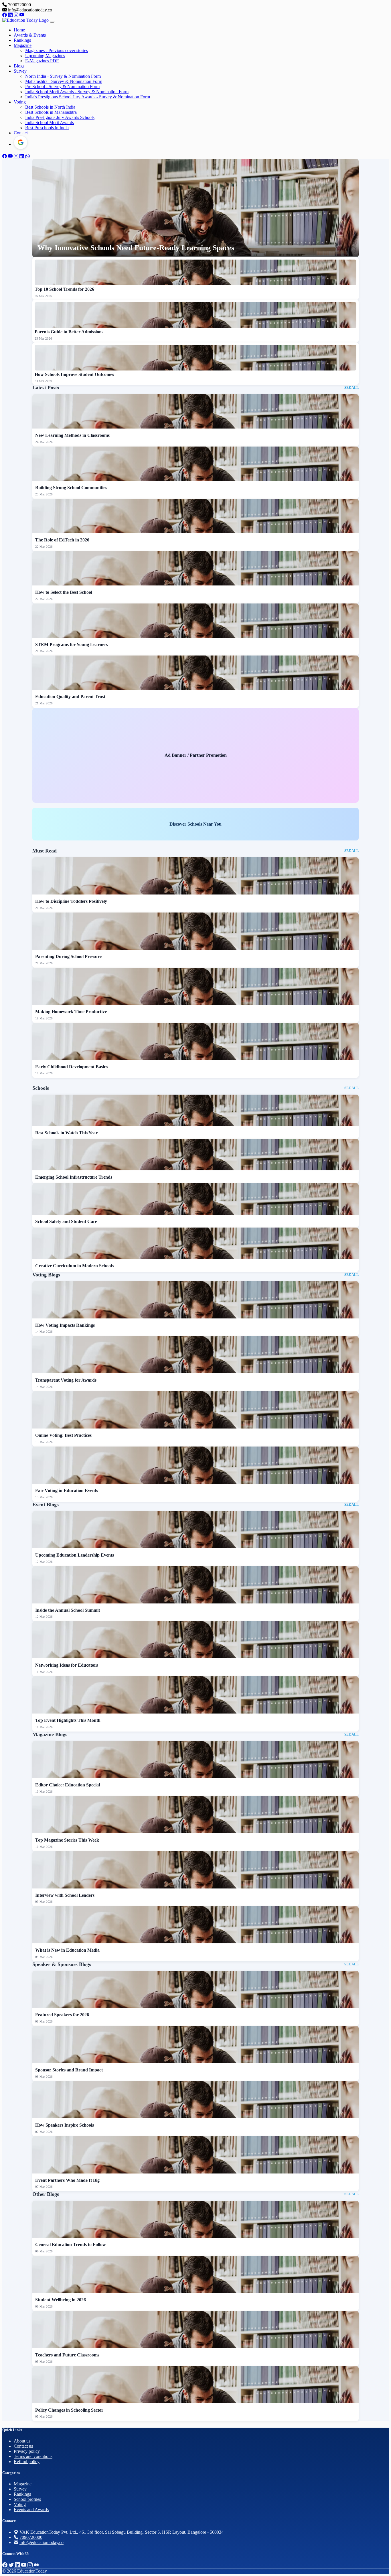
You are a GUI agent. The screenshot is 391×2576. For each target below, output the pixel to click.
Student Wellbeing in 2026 (61, 2300)
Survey (20, 71)
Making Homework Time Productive (71, 1012)
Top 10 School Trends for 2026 (64, 289)
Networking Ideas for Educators (67, 1665)
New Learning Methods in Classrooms (72, 435)
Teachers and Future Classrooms (67, 2355)
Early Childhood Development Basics (71, 1067)
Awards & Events (30, 35)
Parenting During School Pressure (68, 956)
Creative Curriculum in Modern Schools (74, 1266)
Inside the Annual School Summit (68, 1610)
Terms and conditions (33, 2456)
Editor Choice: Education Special (68, 1785)
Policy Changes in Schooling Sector (69, 2410)
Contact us (23, 2446)
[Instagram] (17, 15)
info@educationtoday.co (42, 2542)
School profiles (27, 2499)
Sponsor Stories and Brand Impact (69, 2070)
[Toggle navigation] (52, 22)
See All (351, 388)
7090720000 (31, 2537)
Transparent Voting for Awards (66, 1380)
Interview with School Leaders (65, 1895)
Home (19, 30)
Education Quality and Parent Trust (70, 697)
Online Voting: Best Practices (63, 1435)
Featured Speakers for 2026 (62, 2015)
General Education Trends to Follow (71, 2245)
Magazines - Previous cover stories (57, 50)
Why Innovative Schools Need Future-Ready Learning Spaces (136, 248)
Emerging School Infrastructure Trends (74, 1177)
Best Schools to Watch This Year (66, 1133)
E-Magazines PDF (42, 61)
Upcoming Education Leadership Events (75, 1555)
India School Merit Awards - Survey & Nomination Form (77, 92)
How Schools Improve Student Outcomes (74, 374)
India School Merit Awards (50, 122)
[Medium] (36, 2565)
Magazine (23, 45)
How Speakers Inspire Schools (65, 2125)
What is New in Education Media (67, 1950)
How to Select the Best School (64, 592)
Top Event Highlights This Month (68, 1720)
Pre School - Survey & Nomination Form (62, 86)
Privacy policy (27, 2451)
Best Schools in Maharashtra (51, 112)
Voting (20, 102)
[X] (12, 2565)
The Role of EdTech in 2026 (62, 540)
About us (22, 2441)
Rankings (22, 40)
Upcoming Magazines (45, 56)
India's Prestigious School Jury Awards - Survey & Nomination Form (88, 97)
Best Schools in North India (50, 107)
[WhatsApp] (27, 156)
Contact (21, 133)
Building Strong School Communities (71, 488)
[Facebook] (5, 15)
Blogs (19, 66)
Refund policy (27, 2462)
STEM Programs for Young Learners (72, 645)
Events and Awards (31, 2510)
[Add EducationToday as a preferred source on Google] (21, 142)
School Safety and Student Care (66, 1221)
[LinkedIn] (11, 15)
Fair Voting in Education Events (67, 1490)
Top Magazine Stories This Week (67, 1840)
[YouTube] (22, 15)
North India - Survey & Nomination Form (63, 76)
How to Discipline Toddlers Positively (71, 901)
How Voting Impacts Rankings (65, 1325)
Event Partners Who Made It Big (67, 2180)
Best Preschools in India (47, 128)
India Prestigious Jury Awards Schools (60, 117)
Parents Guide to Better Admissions (69, 332)
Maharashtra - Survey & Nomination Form (64, 81)
